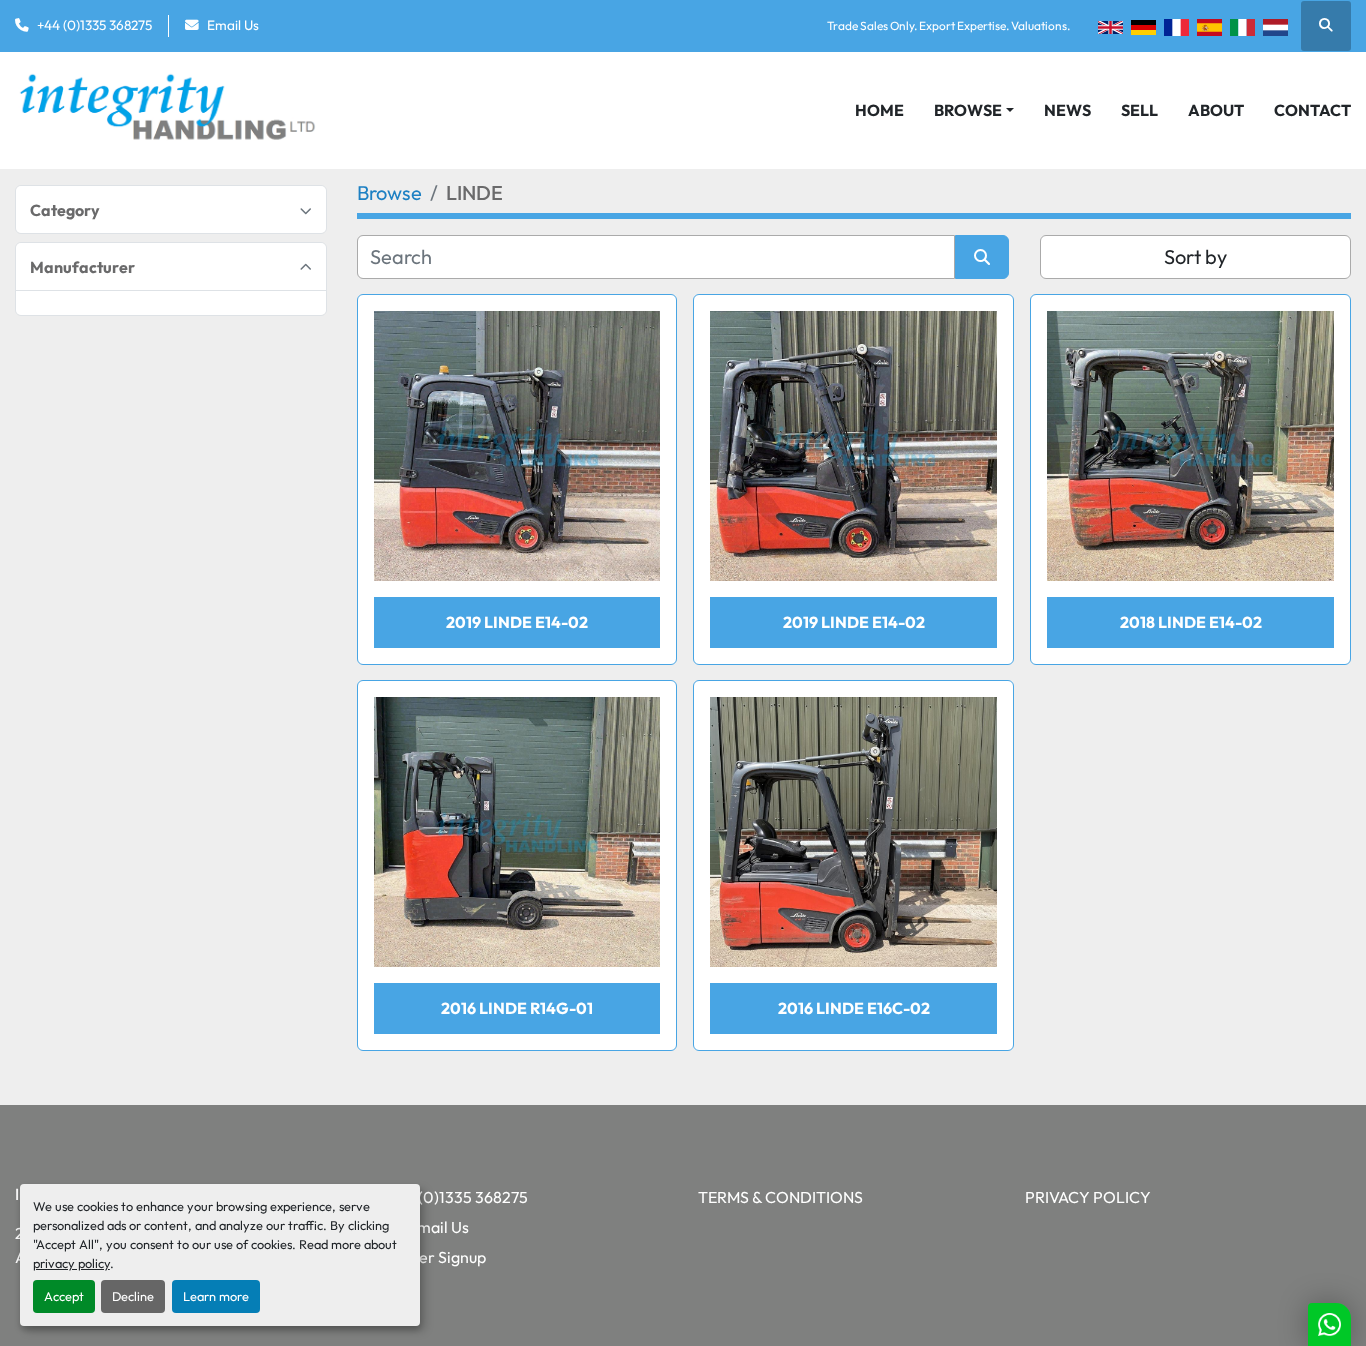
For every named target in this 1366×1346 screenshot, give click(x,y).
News (1067, 110)
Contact (1312, 110)
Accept (64, 1296)
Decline (133, 1296)
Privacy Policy (1088, 1197)
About (1216, 110)
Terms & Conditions (780, 1197)
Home (879, 110)
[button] (974, 110)
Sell (1139, 110)
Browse (968, 110)
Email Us (233, 25)
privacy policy (71, 1263)
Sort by (1195, 256)
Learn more (216, 1296)
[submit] (982, 257)
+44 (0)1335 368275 (94, 25)
